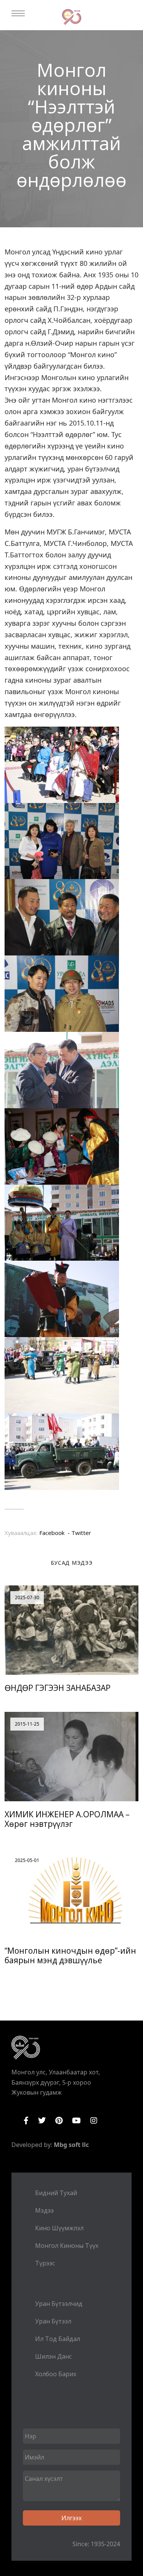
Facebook (26, 2121)
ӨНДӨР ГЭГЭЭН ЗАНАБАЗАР (58, 1688)
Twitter (42, 2121)
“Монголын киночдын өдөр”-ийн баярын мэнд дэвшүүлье (70, 1955)
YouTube (76, 2121)
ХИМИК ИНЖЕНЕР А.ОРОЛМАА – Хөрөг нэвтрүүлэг (67, 1819)
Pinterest (59, 2121)
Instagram (94, 2121)
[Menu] (18, 13)
